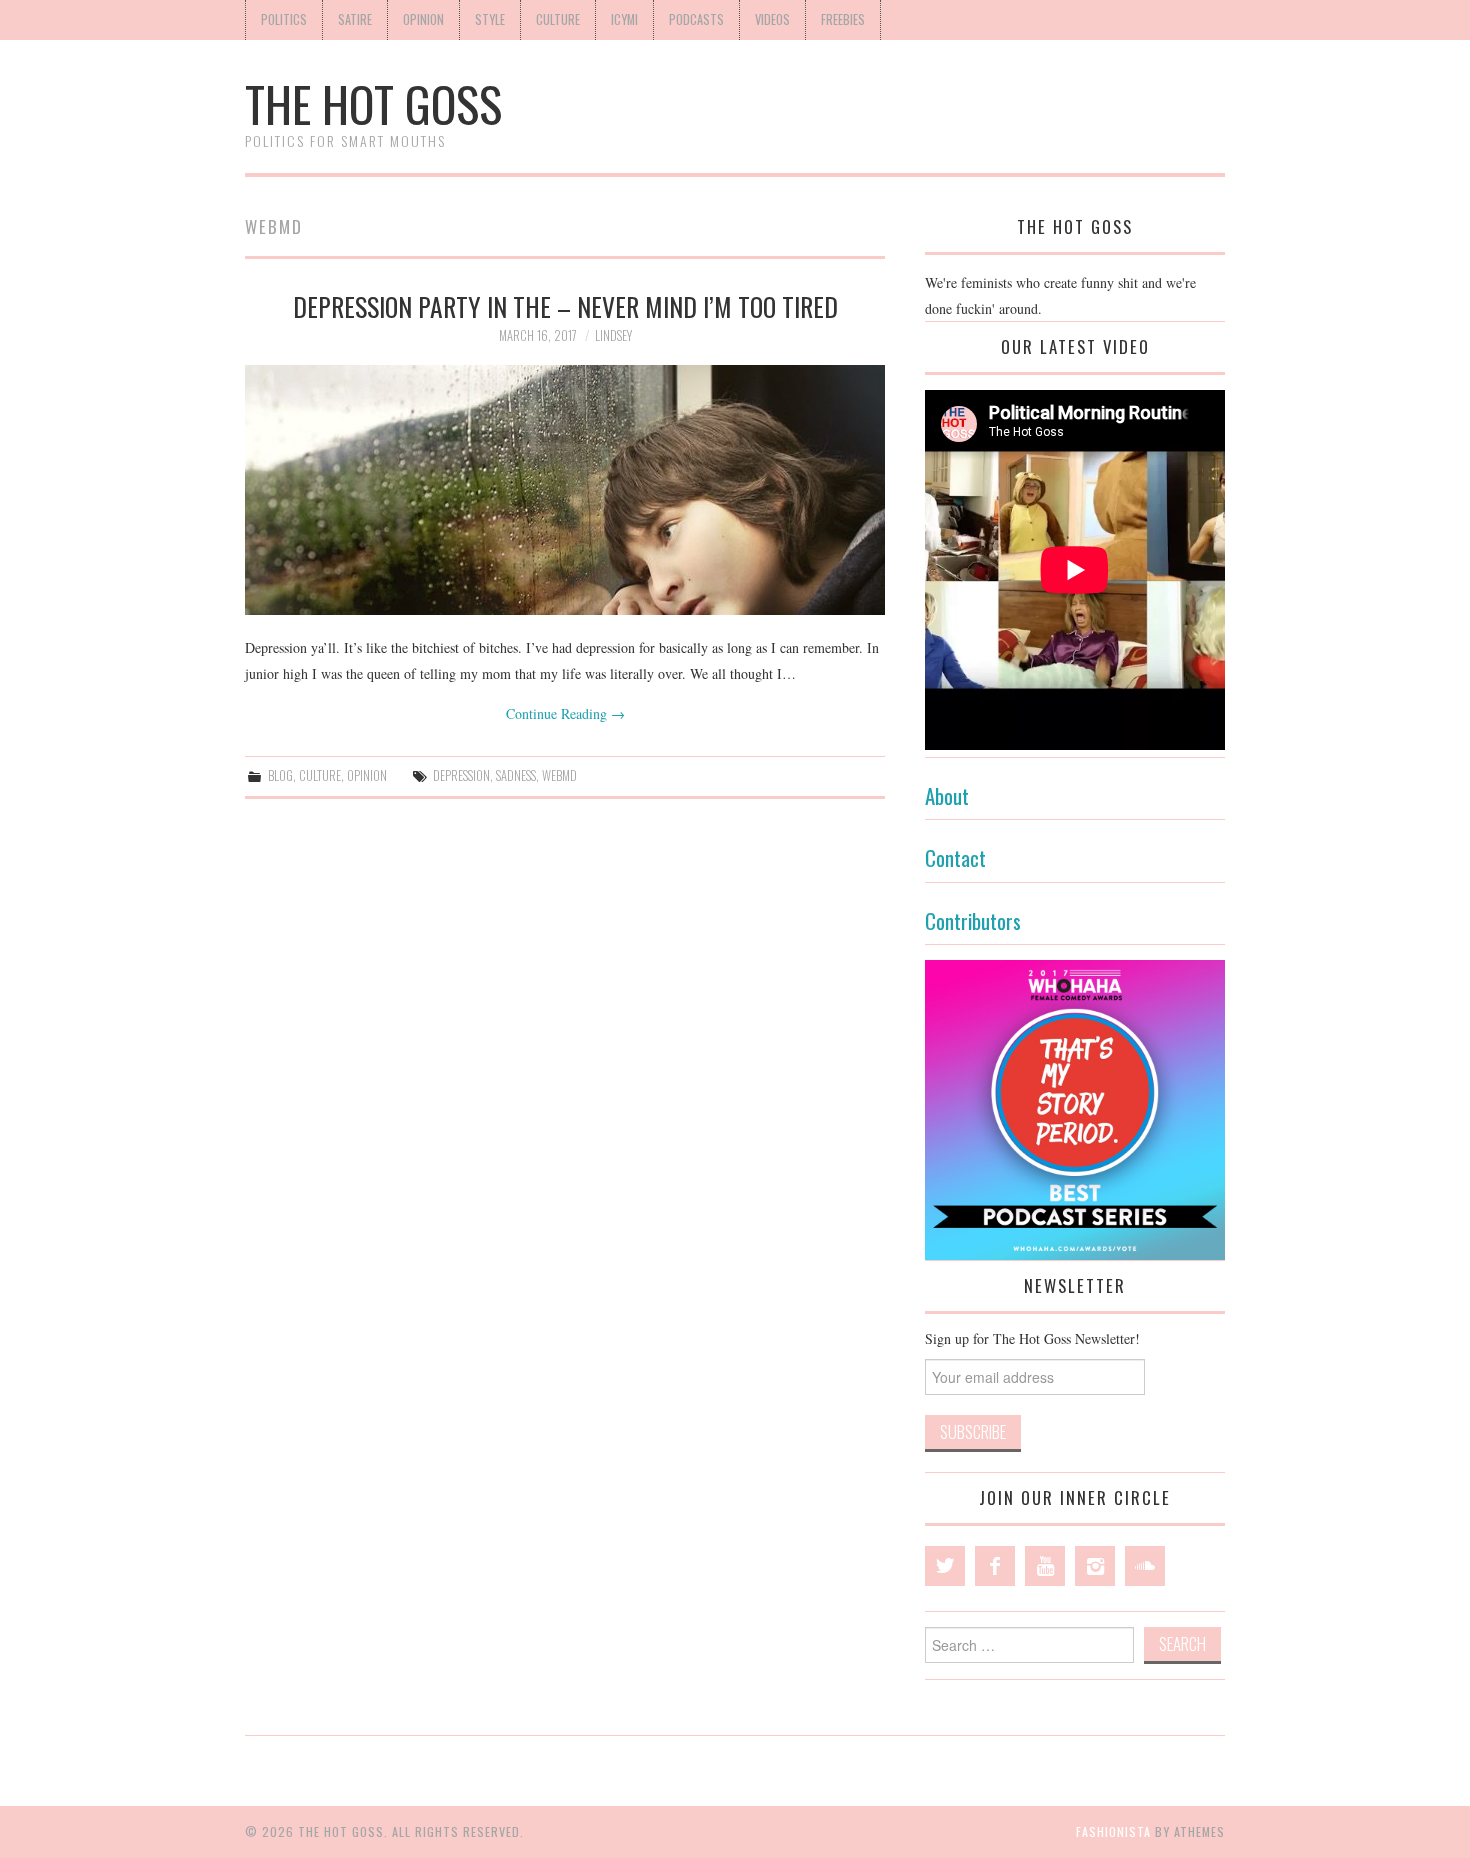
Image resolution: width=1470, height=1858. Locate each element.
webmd (559, 775)
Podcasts (696, 19)
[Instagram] (1095, 1566)
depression (461, 775)
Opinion (423, 19)
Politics (284, 19)
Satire (355, 19)
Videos (772, 19)
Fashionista (1113, 1831)
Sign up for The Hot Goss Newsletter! (1032, 1338)
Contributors (973, 920)
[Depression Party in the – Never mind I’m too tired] (565, 490)
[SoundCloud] (1145, 1566)
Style (490, 19)
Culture (558, 19)
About (947, 795)
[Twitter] (945, 1566)
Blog (280, 775)
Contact (955, 857)
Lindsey (613, 335)
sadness (516, 775)
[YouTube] (1045, 1566)
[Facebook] (995, 1566)
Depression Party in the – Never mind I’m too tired (565, 306)
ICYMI (624, 19)
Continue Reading (565, 713)
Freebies (843, 19)
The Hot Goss (373, 103)
